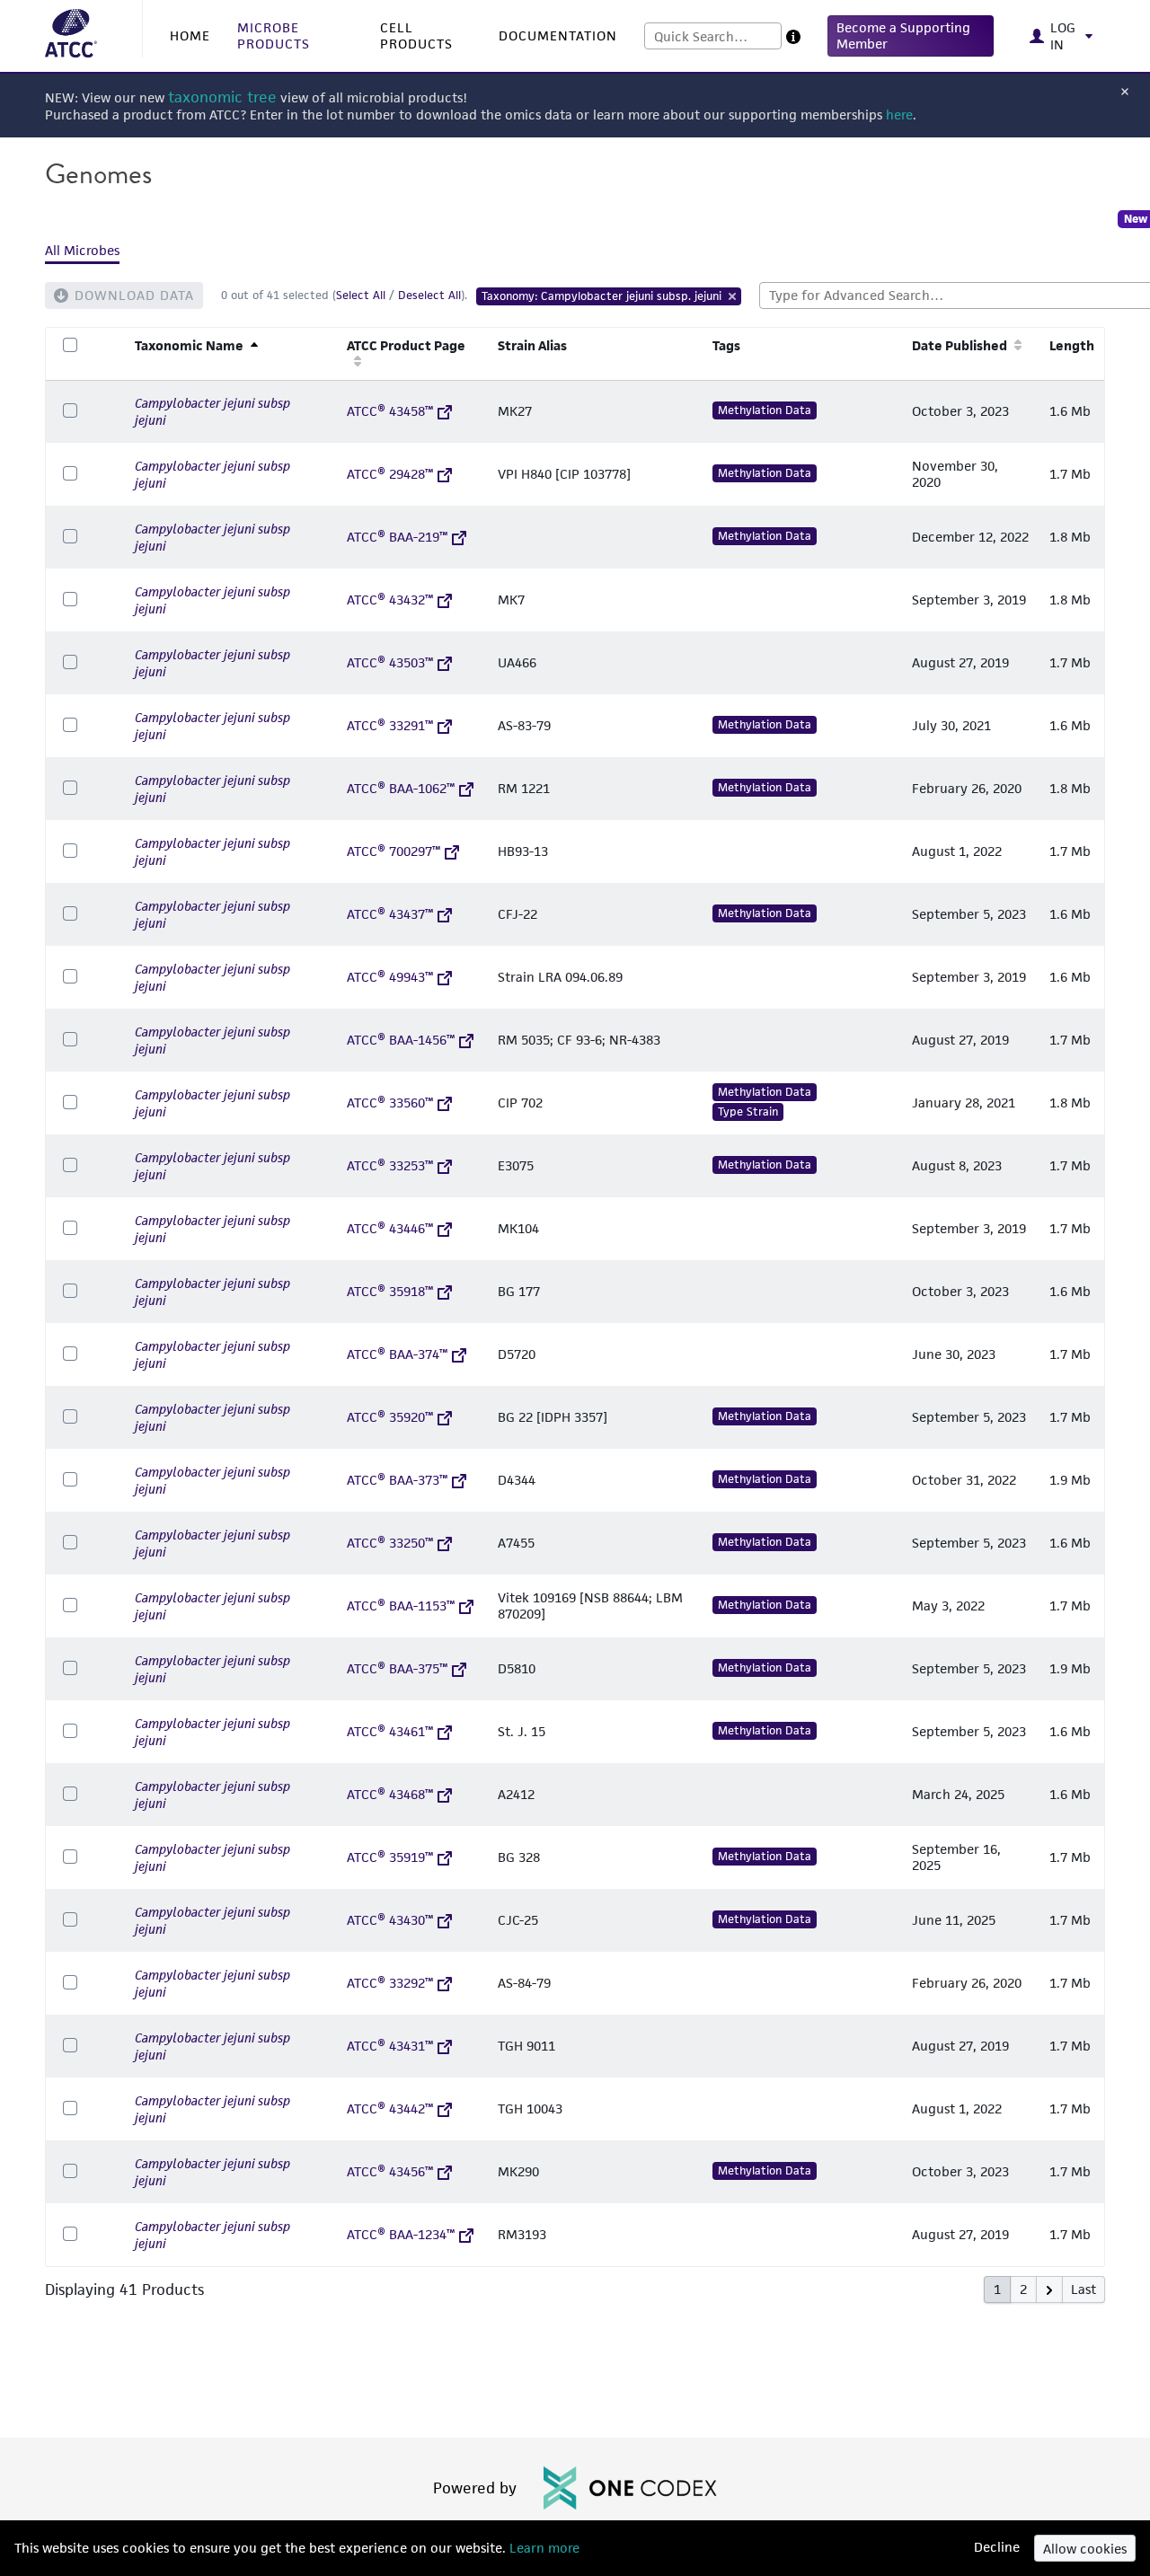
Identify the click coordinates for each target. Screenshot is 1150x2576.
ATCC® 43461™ (390, 1731)
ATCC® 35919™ (390, 1857)
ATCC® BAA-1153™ (401, 1606)
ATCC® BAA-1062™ (401, 788)
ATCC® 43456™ (390, 2171)
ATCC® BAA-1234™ (401, 2234)
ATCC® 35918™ (390, 1291)
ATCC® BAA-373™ (397, 1480)
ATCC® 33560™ (390, 1103)
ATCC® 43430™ (390, 1920)
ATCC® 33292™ (390, 1983)
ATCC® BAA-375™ (397, 1668)
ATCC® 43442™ (390, 2108)
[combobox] (713, 36)
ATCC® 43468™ (390, 1794)
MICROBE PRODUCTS (274, 35)
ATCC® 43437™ (390, 914)
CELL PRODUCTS (416, 35)
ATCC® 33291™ (390, 725)
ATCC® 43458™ (390, 411)
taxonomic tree (222, 97)
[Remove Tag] (733, 296)
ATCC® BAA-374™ (397, 1354)
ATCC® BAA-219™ (397, 537)
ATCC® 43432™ (390, 600)
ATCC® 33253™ (390, 1165)
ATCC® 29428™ (390, 474)
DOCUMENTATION (558, 35)
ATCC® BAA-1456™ (401, 1040)
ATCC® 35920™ (390, 1417)
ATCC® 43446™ (390, 1228)
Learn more (543, 2548)
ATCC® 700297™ (394, 851)
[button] (911, 36)
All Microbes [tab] (82, 250)
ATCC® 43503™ (390, 662)
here (899, 115)
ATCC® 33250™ (390, 1543)
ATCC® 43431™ (390, 2046)
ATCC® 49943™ (390, 977)
